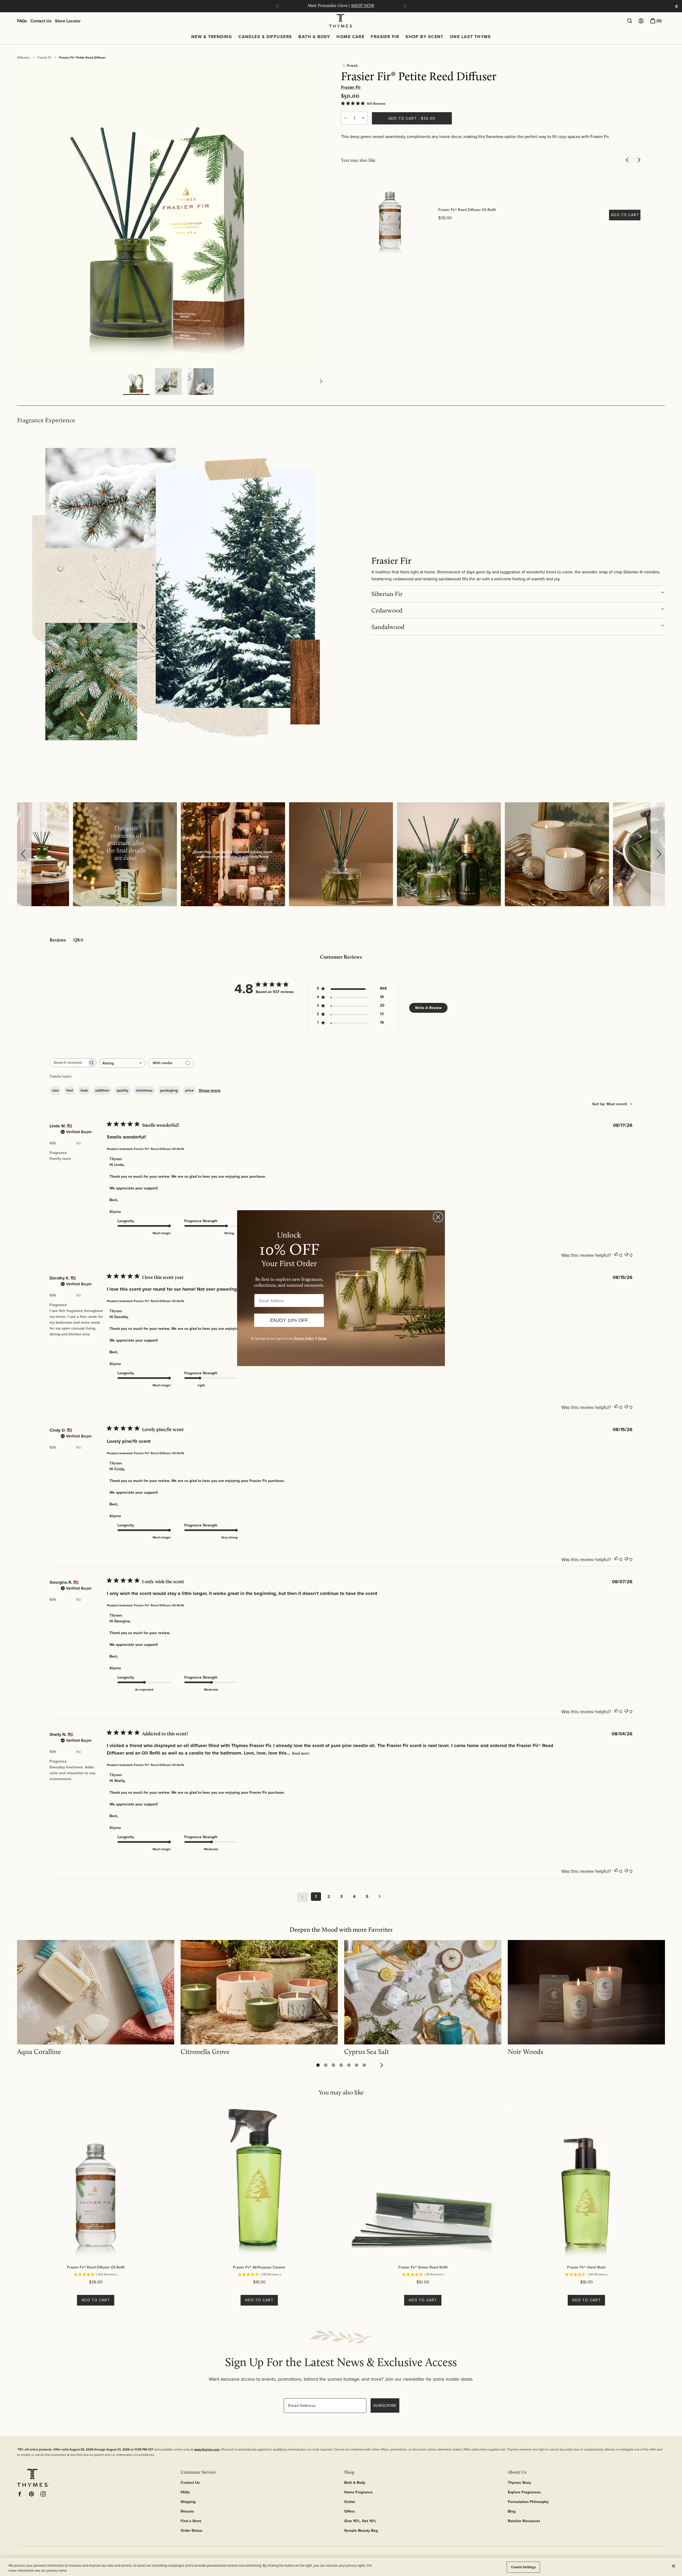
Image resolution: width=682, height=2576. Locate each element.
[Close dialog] (438, 1217)
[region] (341, 2567)
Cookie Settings (523, 2567)
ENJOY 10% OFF (289, 1320)
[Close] (673, 2566)
